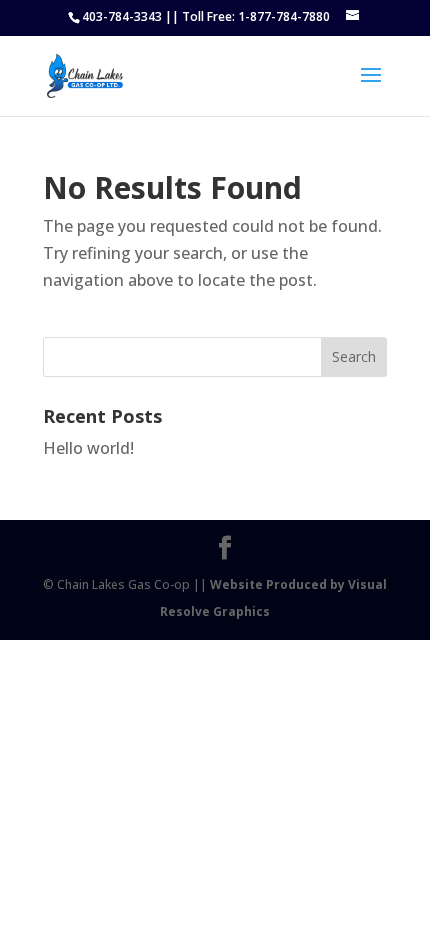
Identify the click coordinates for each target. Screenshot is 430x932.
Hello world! (88, 448)
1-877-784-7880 (284, 16)
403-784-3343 (122, 16)
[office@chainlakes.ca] (354, 16)
